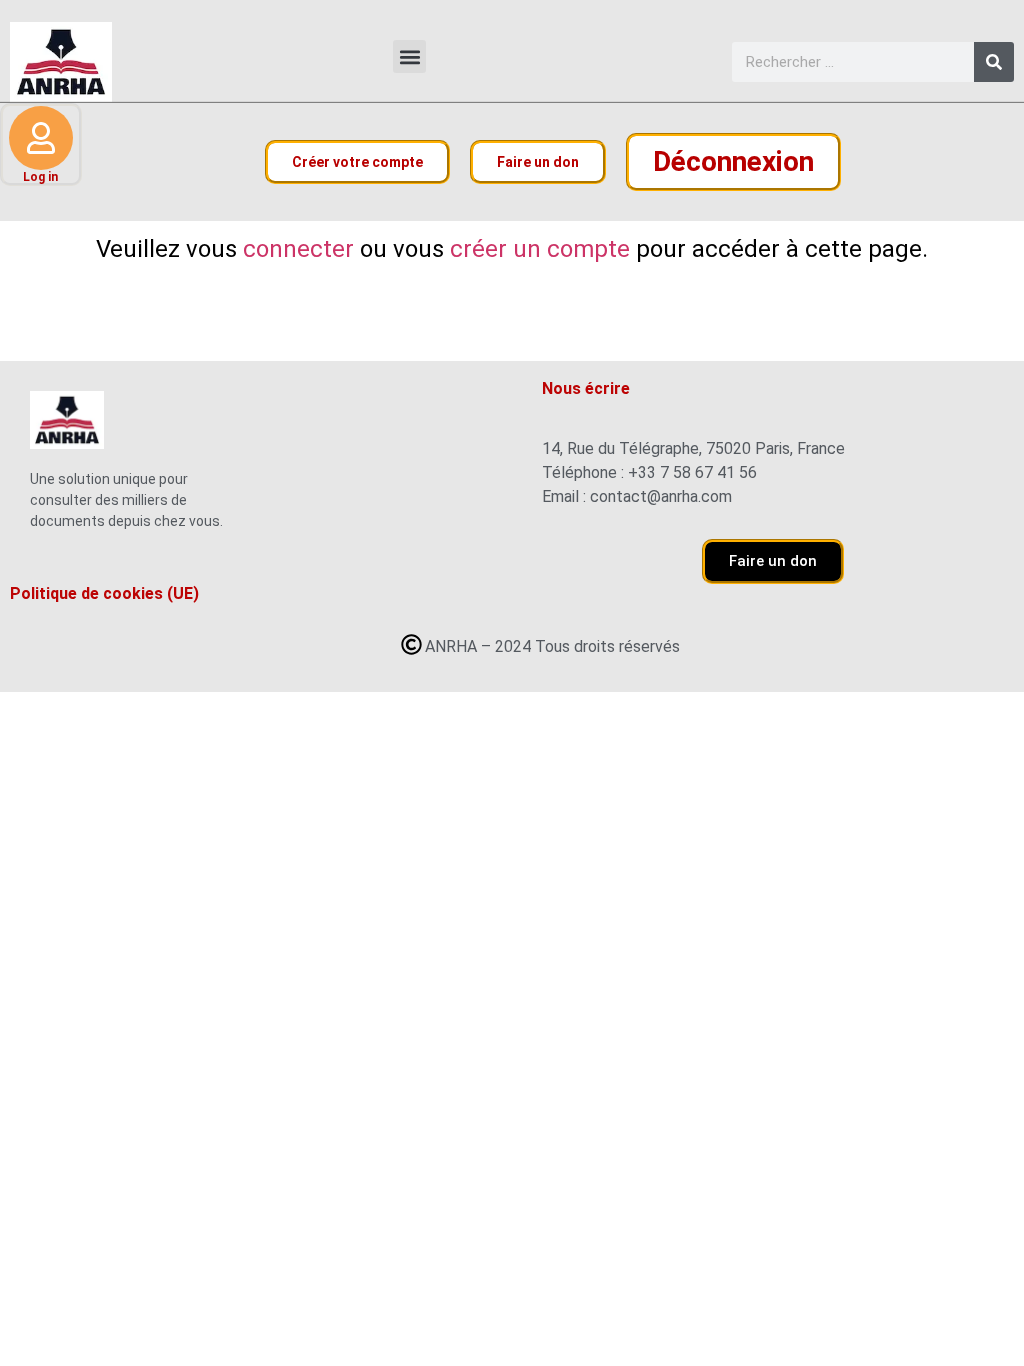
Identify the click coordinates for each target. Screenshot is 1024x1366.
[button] (409, 56)
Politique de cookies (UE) (104, 594)
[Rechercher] (994, 62)
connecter (298, 249)
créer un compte (540, 249)
